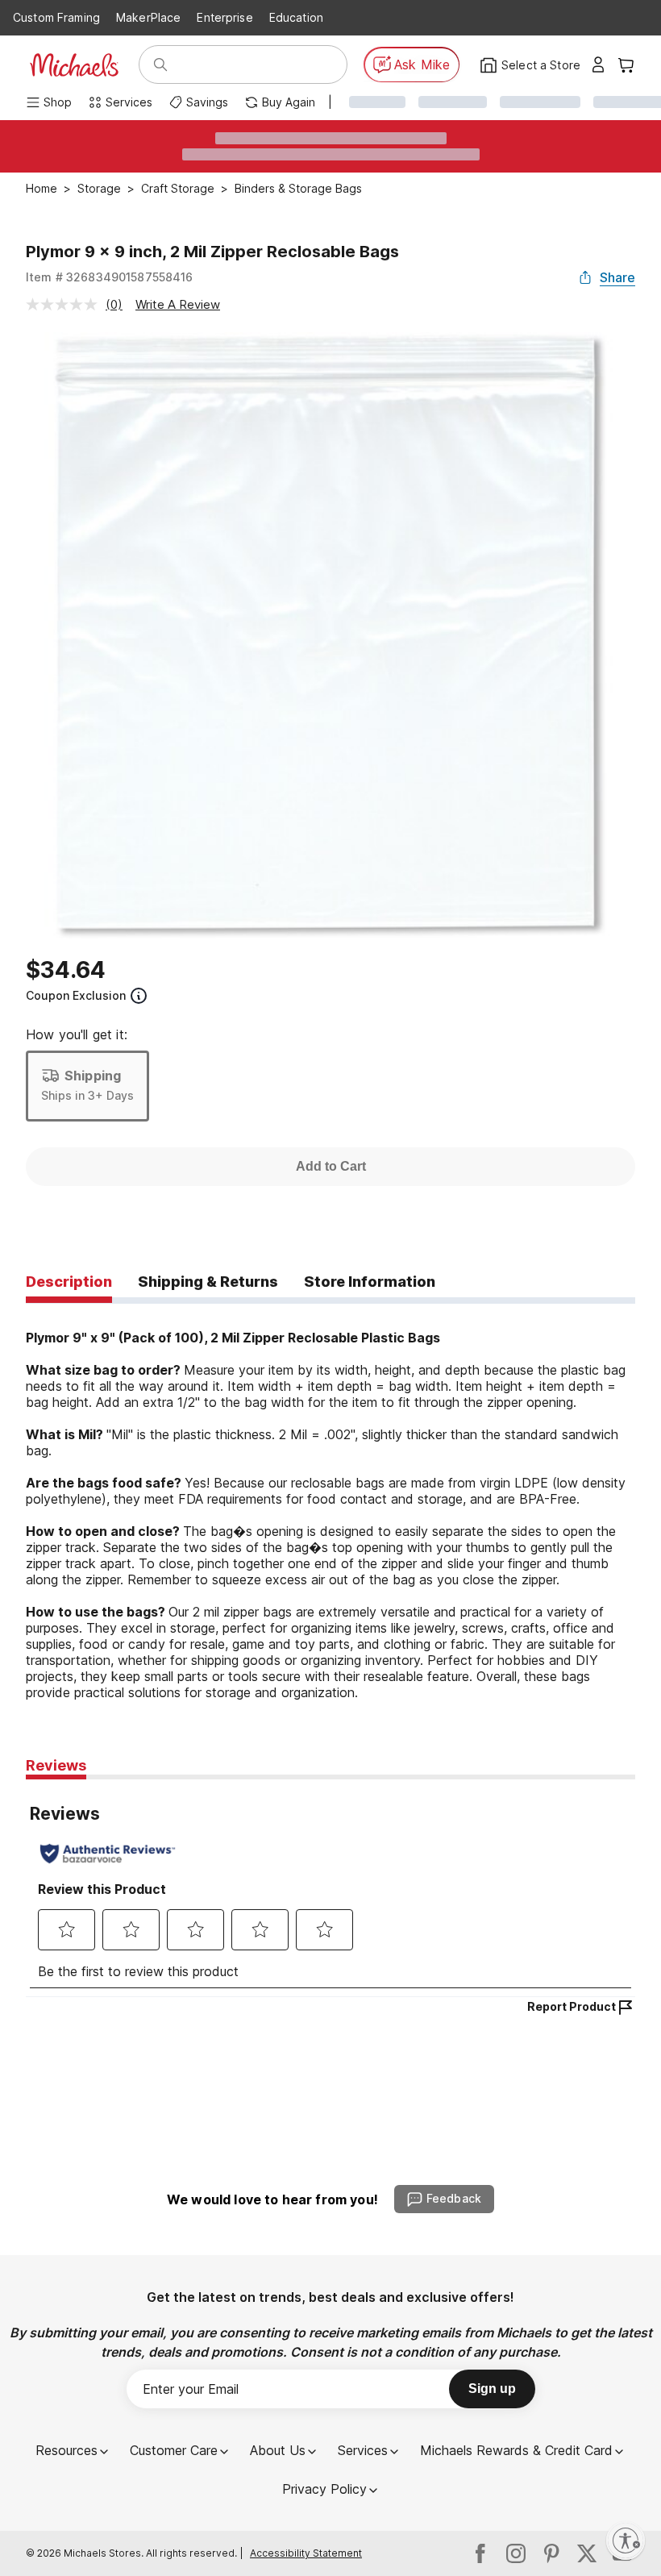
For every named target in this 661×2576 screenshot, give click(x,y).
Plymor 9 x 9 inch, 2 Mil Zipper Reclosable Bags (212, 252)
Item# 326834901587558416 (110, 277)
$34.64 (66, 970)
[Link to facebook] (480, 2553)
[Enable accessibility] (626, 2541)
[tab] (69, 1283)
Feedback (454, 2198)
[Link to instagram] (516, 2553)
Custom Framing (56, 17)
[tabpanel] (330, 1502)
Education (296, 17)
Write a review (178, 304)
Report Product (572, 2006)
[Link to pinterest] (551, 2553)
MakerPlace (148, 17)
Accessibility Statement (306, 2553)
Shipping (93, 1076)
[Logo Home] (74, 65)
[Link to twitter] (587, 2553)
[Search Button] (160, 65)
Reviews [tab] (56, 1765)
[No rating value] (66, 304)
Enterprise (224, 17)
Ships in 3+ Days (87, 1095)
